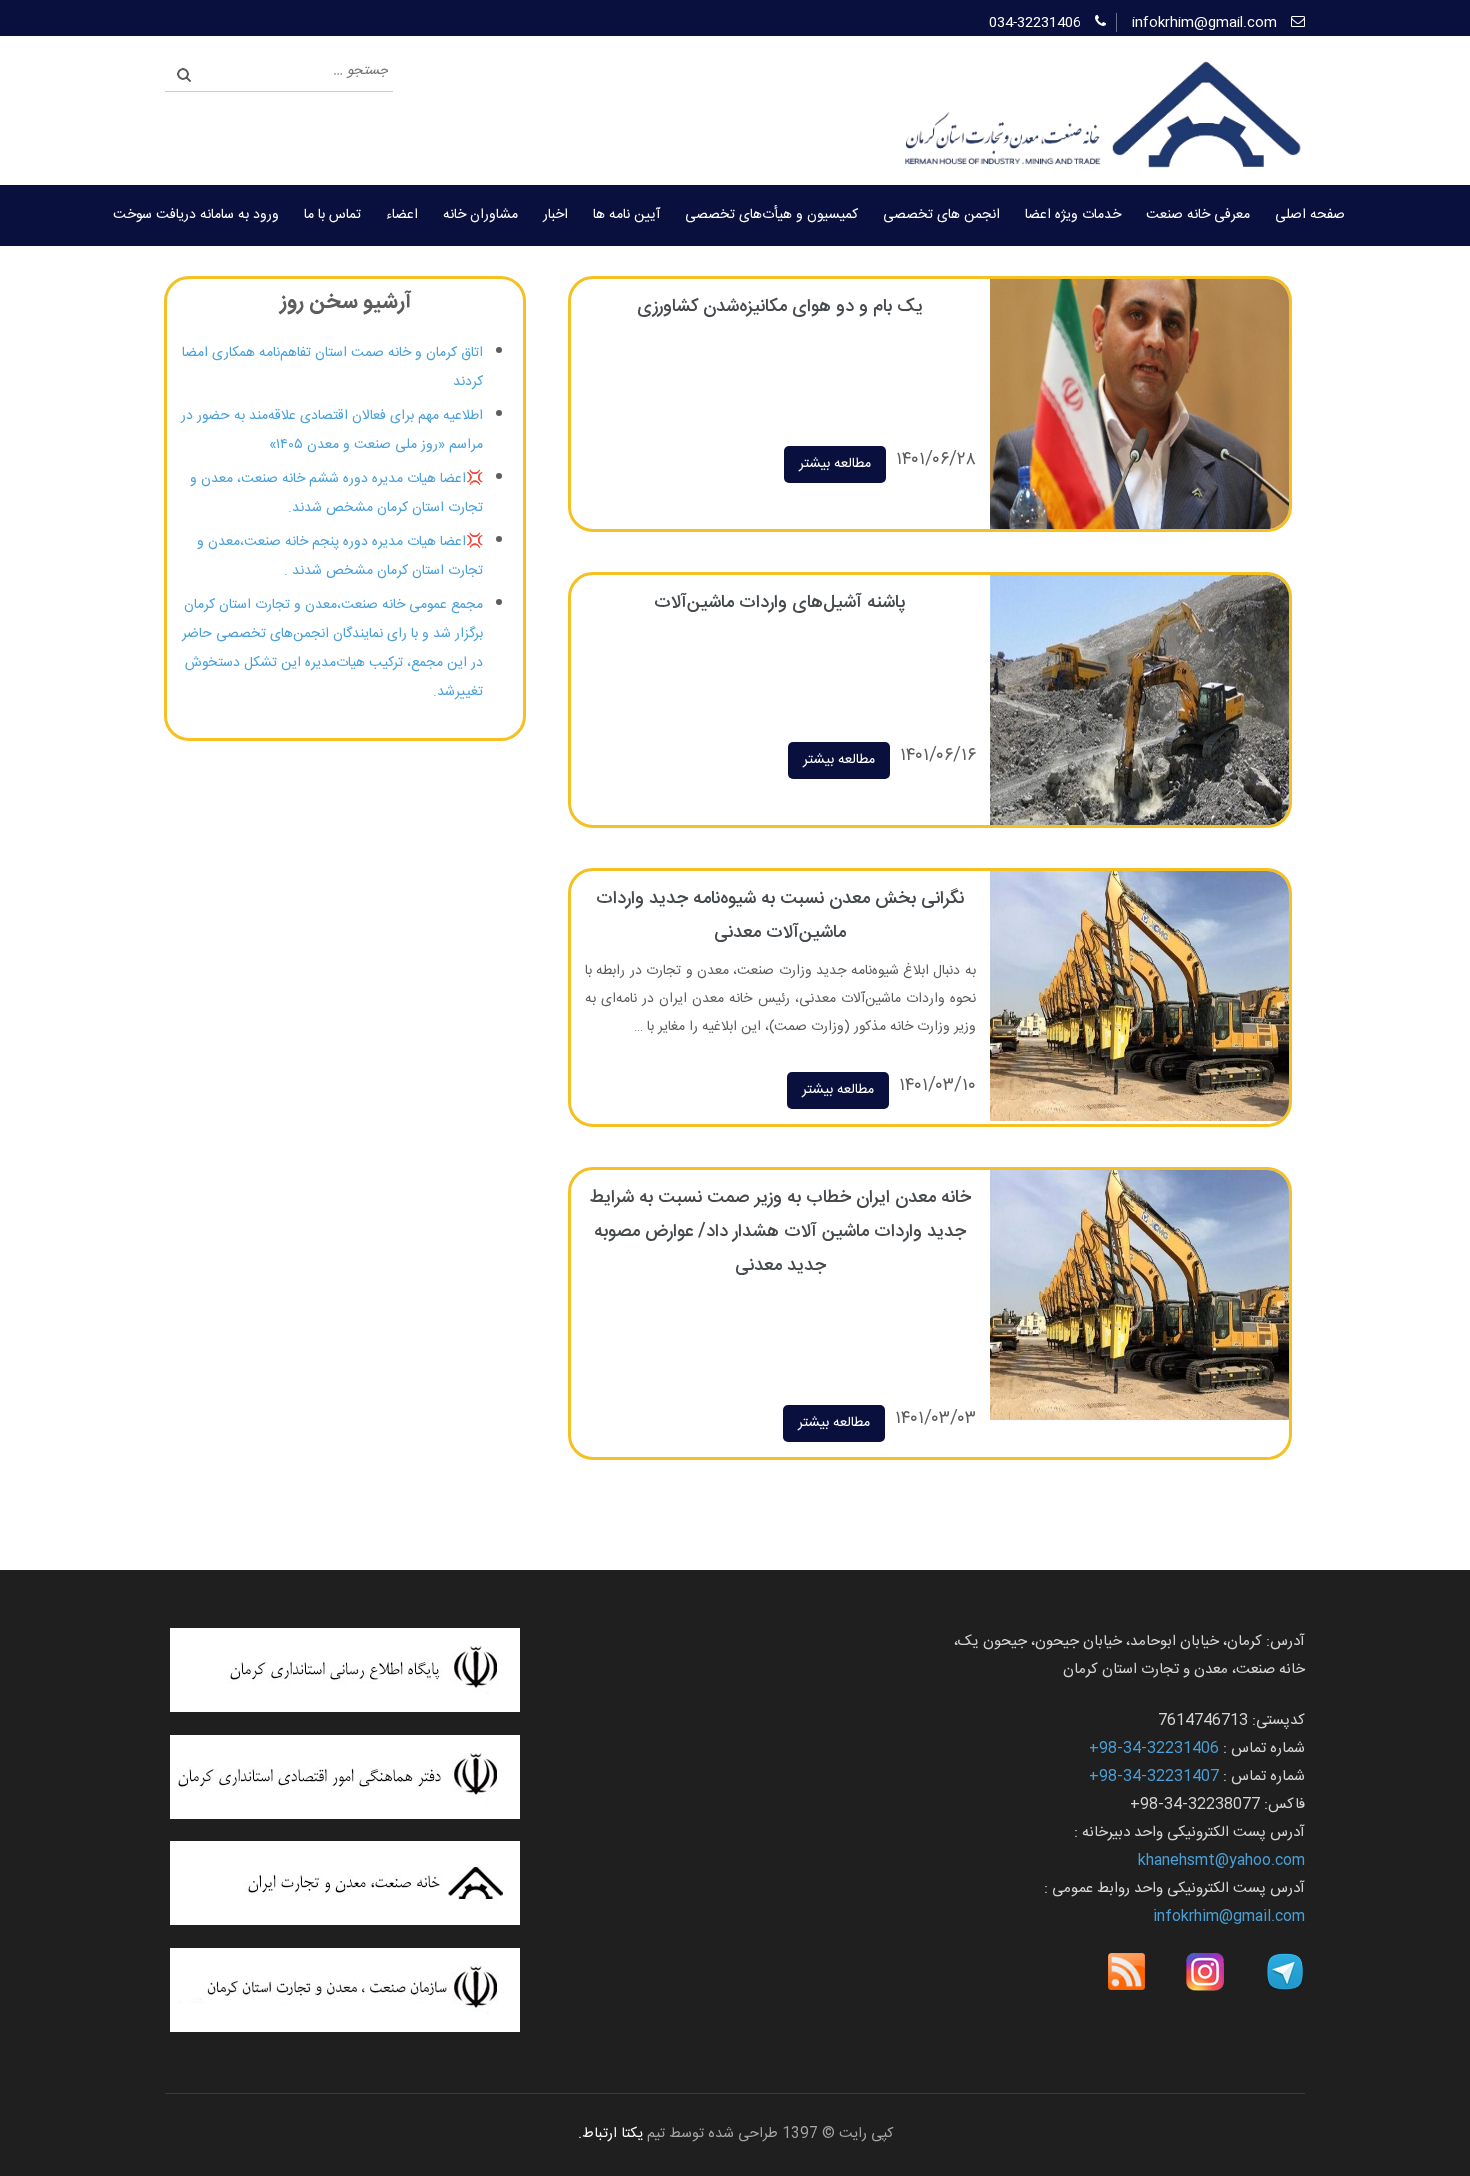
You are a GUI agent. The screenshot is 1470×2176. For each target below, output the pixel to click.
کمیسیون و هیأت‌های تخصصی (771, 215)
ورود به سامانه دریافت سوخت (196, 215)
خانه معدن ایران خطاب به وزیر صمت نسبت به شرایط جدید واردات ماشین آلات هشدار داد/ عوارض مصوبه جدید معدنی (780, 1232)
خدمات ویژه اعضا (1073, 215)
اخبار (555, 215)
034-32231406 (1035, 23)
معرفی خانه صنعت (1198, 215)
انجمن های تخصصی (941, 215)
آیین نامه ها (626, 215)
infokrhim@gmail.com (1204, 23)
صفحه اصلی (1310, 215)
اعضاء (402, 215)
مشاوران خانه (480, 215)
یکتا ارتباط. (610, 2134)
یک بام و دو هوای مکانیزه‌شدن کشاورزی (780, 307)
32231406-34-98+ (1154, 1748)
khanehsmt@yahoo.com (1221, 1860)
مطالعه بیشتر (835, 464)
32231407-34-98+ (1154, 1776)
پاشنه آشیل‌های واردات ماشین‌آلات (780, 603)
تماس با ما (332, 215)
